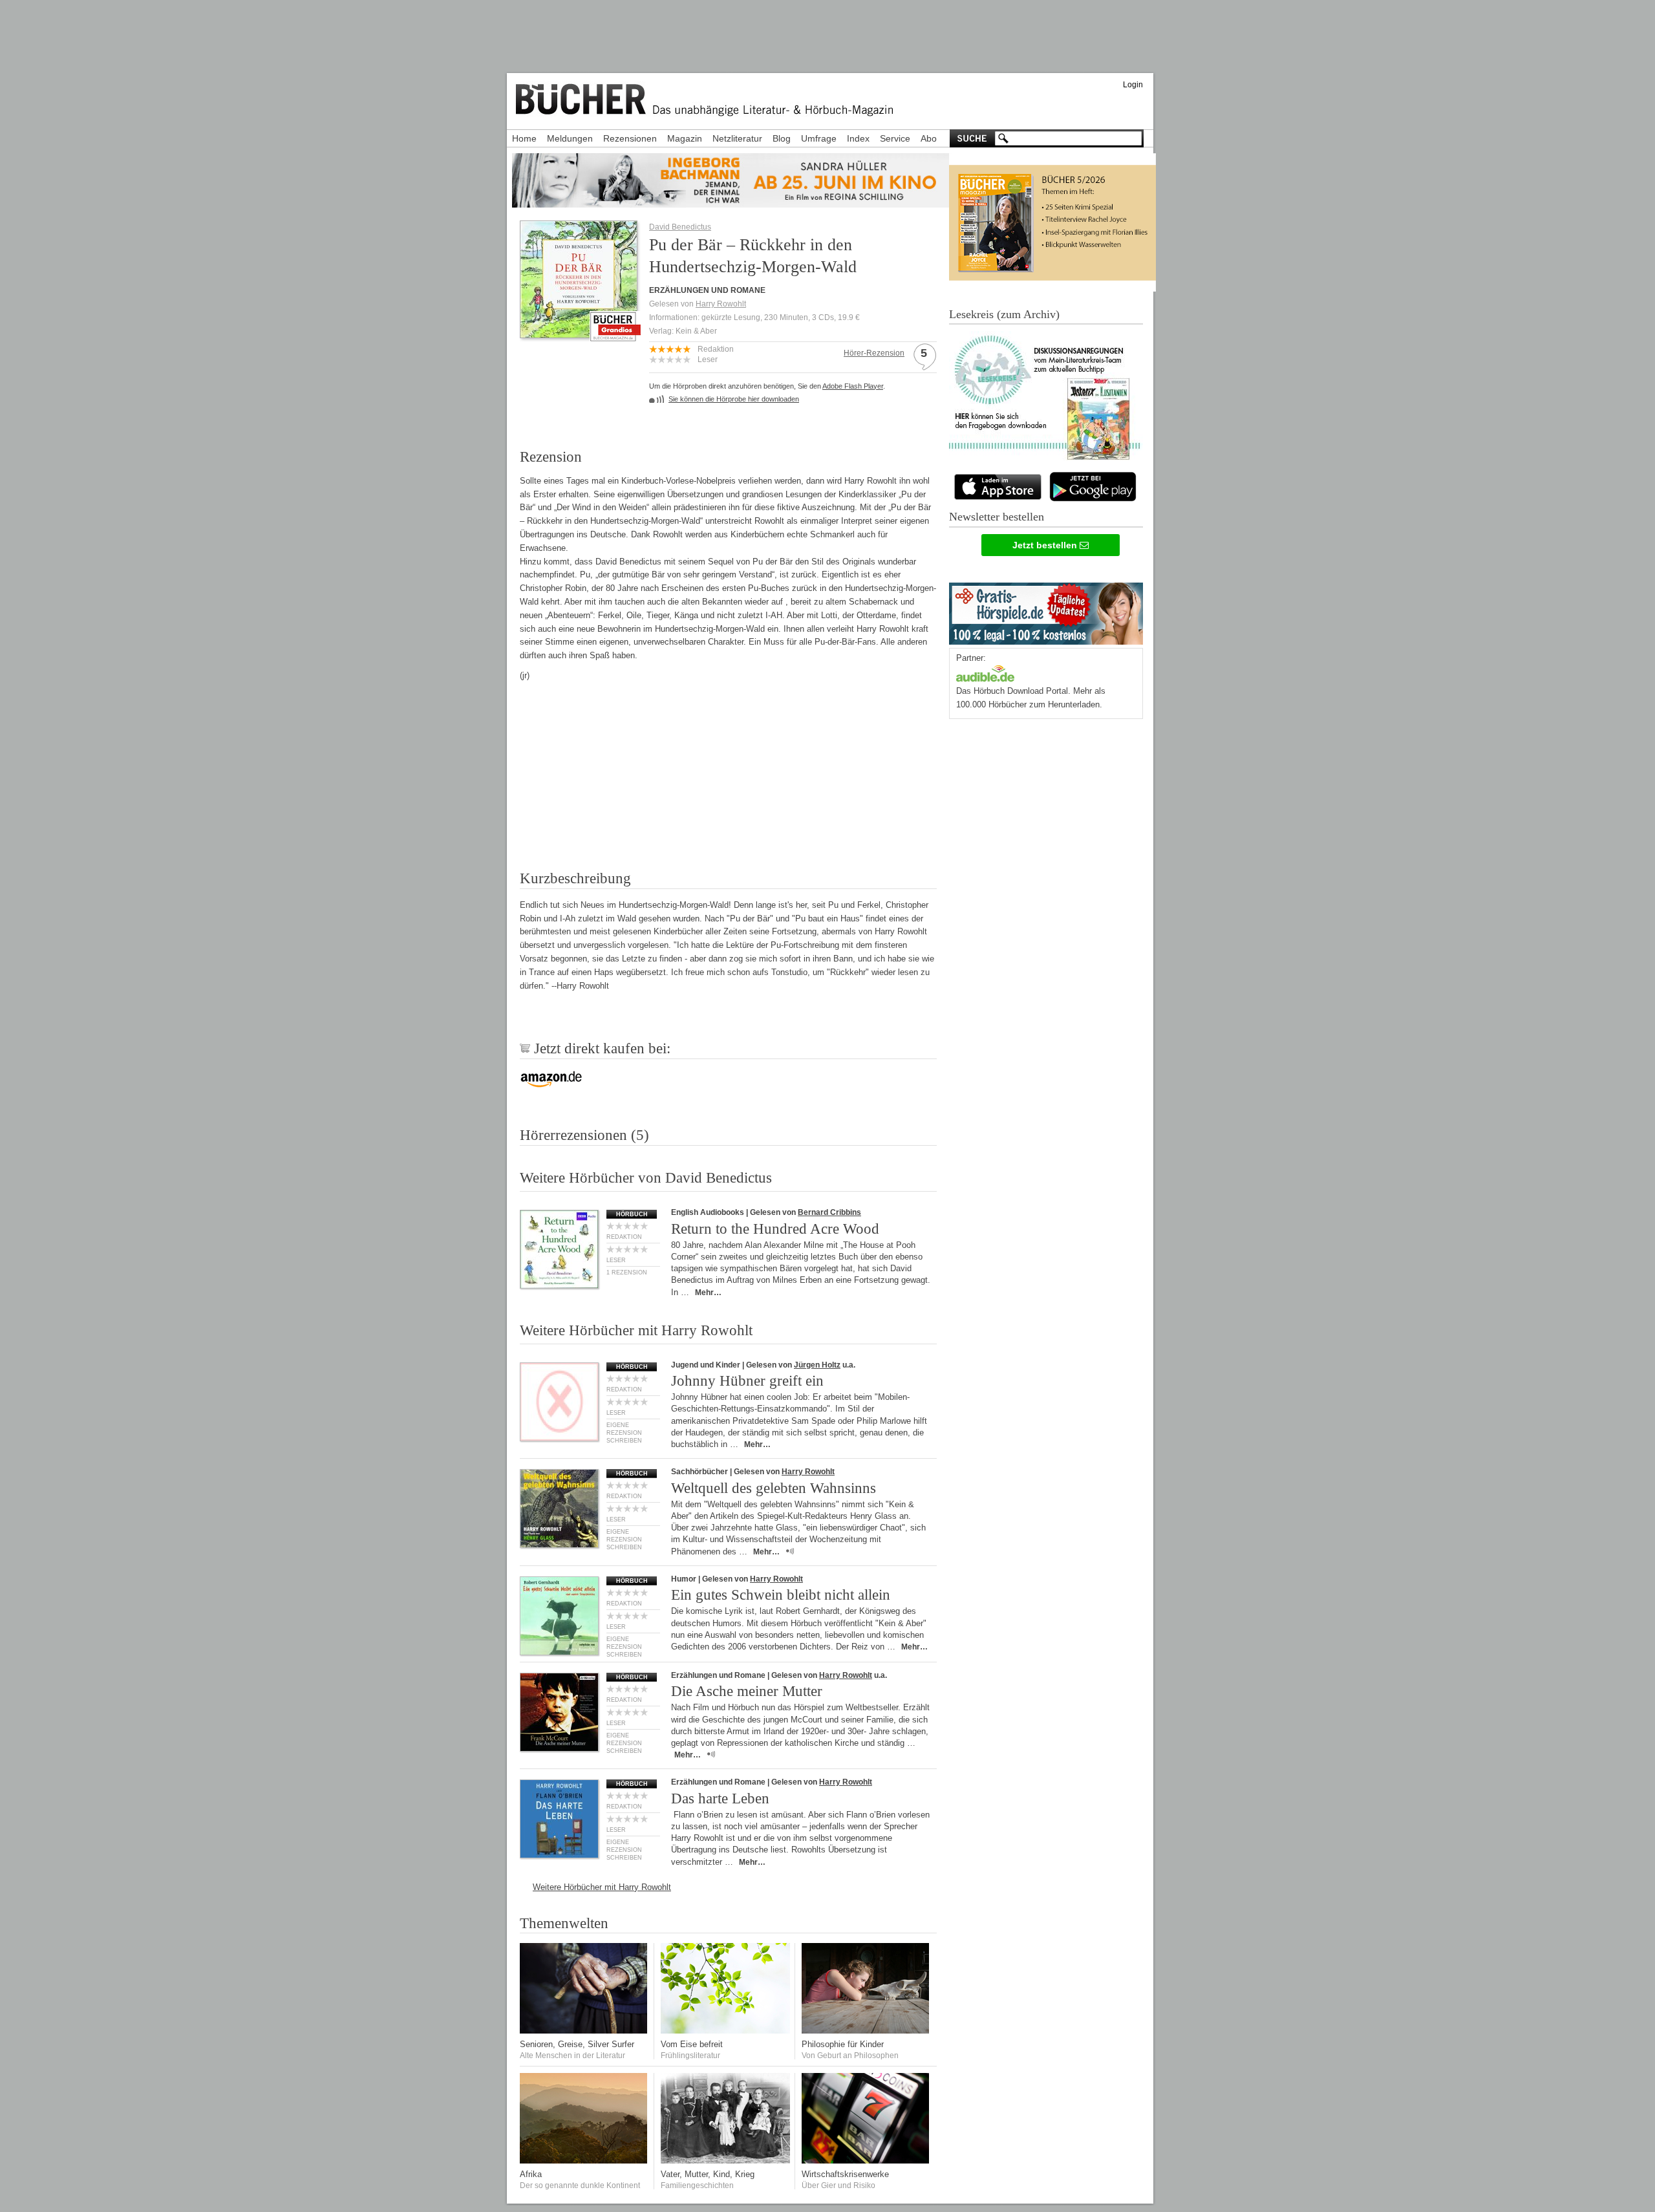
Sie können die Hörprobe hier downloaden (734, 399)
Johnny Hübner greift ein (747, 1381)
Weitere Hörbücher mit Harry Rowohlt (602, 1887)
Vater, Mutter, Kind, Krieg (708, 2174)
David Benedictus (680, 227)
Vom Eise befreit (692, 2044)
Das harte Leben (720, 1799)
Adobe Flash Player (853, 386)
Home (524, 138)
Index (858, 138)
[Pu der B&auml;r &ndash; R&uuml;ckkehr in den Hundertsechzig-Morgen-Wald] (579, 334)
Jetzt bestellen (1046, 545)
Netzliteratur (737, 138)
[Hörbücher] (985, 672)
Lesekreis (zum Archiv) (1004, 314)
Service (895, 138)
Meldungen (570, 138)
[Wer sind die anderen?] (584, 2161)
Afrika (531, 2174)
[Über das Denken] (866, 2031)
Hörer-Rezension (874, 353)
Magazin (685, 138)
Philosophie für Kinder (843, 2044)
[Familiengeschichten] (725, 2161)
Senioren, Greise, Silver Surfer (577, 2044)
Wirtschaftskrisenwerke (845, 2174)
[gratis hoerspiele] (1046, 611)
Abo (929, 138)
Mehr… (708, 1293)
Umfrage (819, 138)
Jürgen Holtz (817, 1365)
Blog (782, 138)
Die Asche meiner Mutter (747, 1691)
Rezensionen (630, 138)
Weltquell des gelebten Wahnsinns (774, 1488)
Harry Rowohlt (721, 304)
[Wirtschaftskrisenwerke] (866, 2161)
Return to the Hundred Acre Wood (775, 1229)
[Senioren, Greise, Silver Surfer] (584, 2031)
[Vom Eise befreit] (725, 2031)
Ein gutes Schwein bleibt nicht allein (781, 1595)
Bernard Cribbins (829, 1212)
